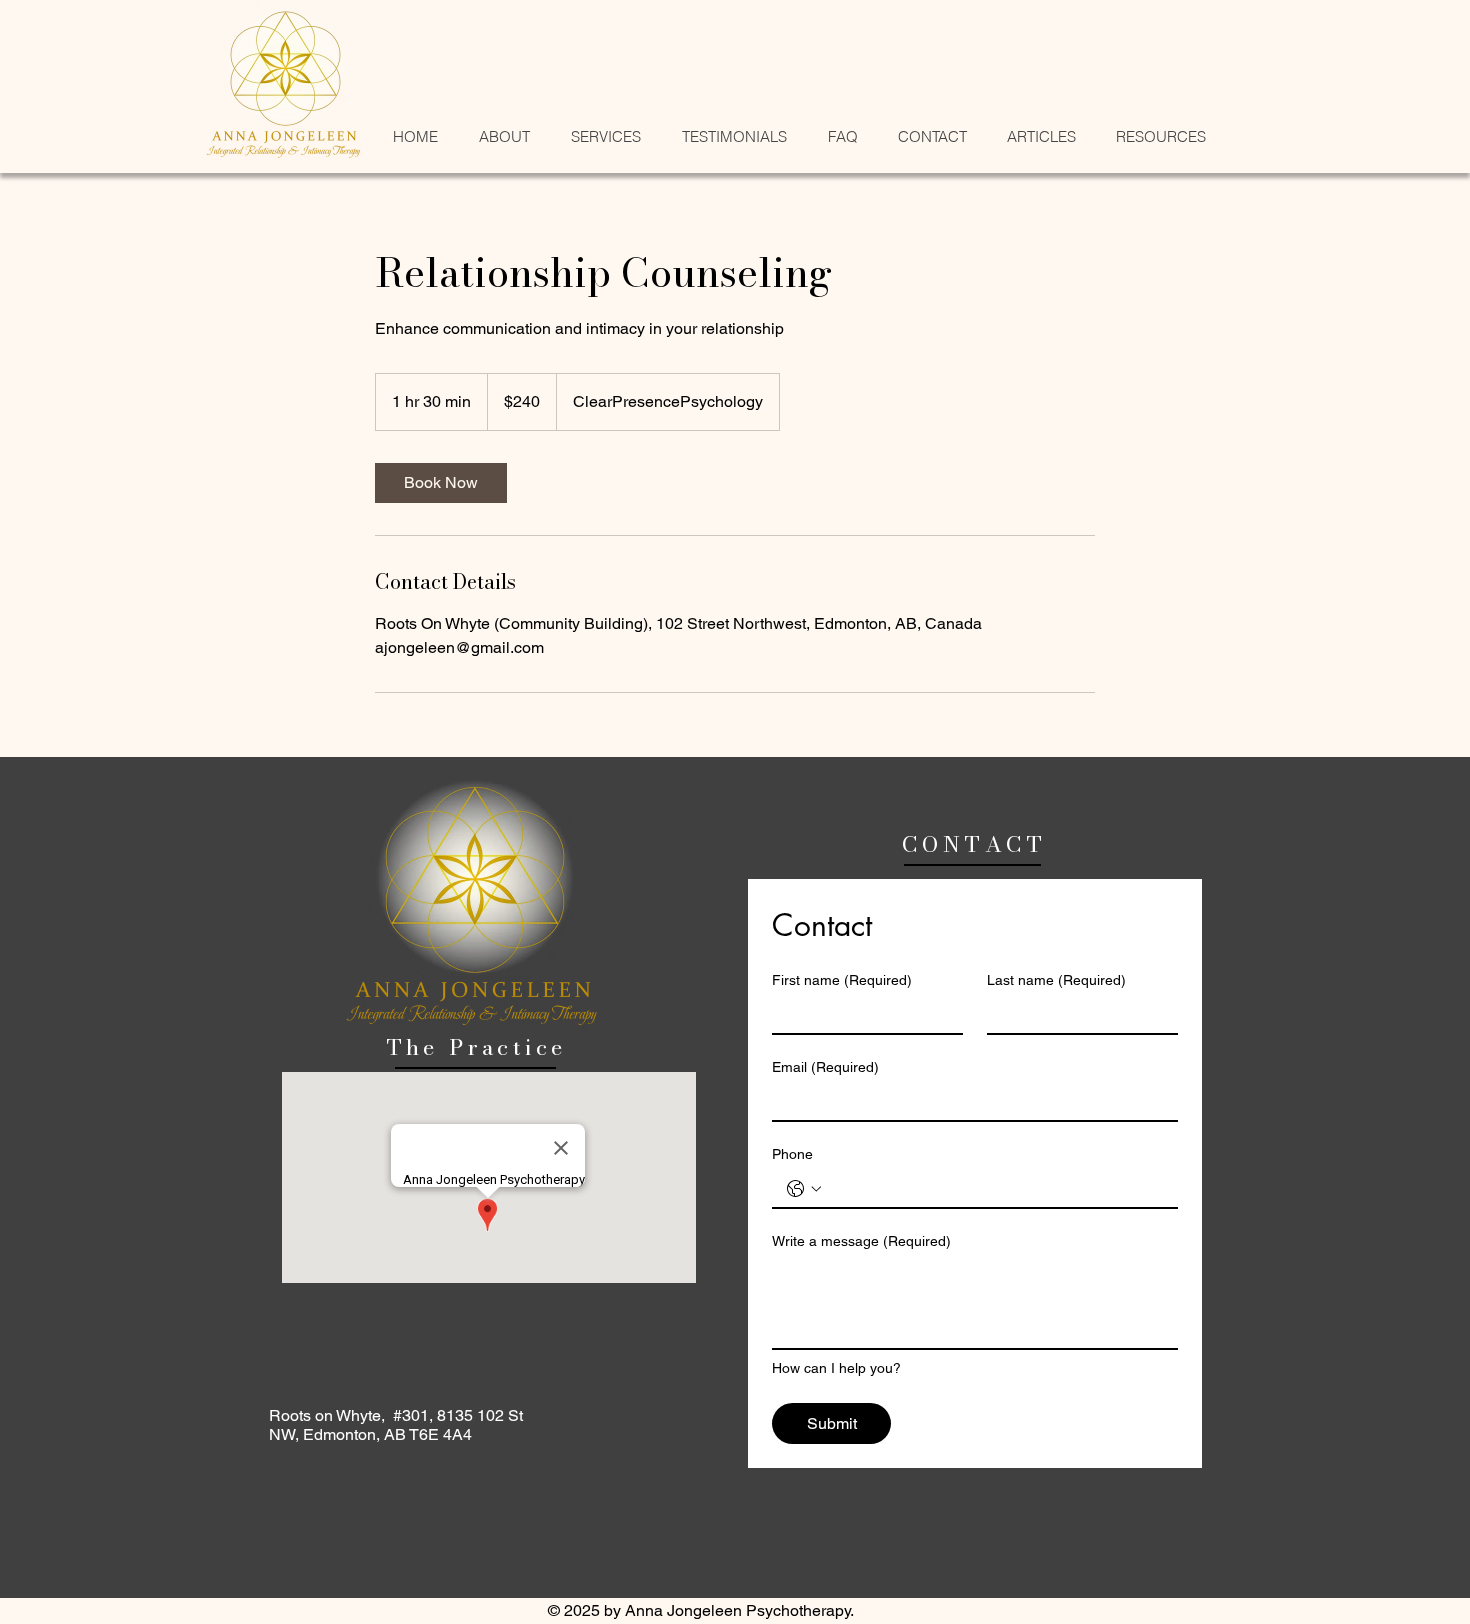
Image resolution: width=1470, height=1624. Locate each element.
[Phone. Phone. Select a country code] (804, 1189)
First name (842, 980)
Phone (792, 1154)
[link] (441, 483)
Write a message (861, 1241)
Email (825, 1067)
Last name (1056, 980)
